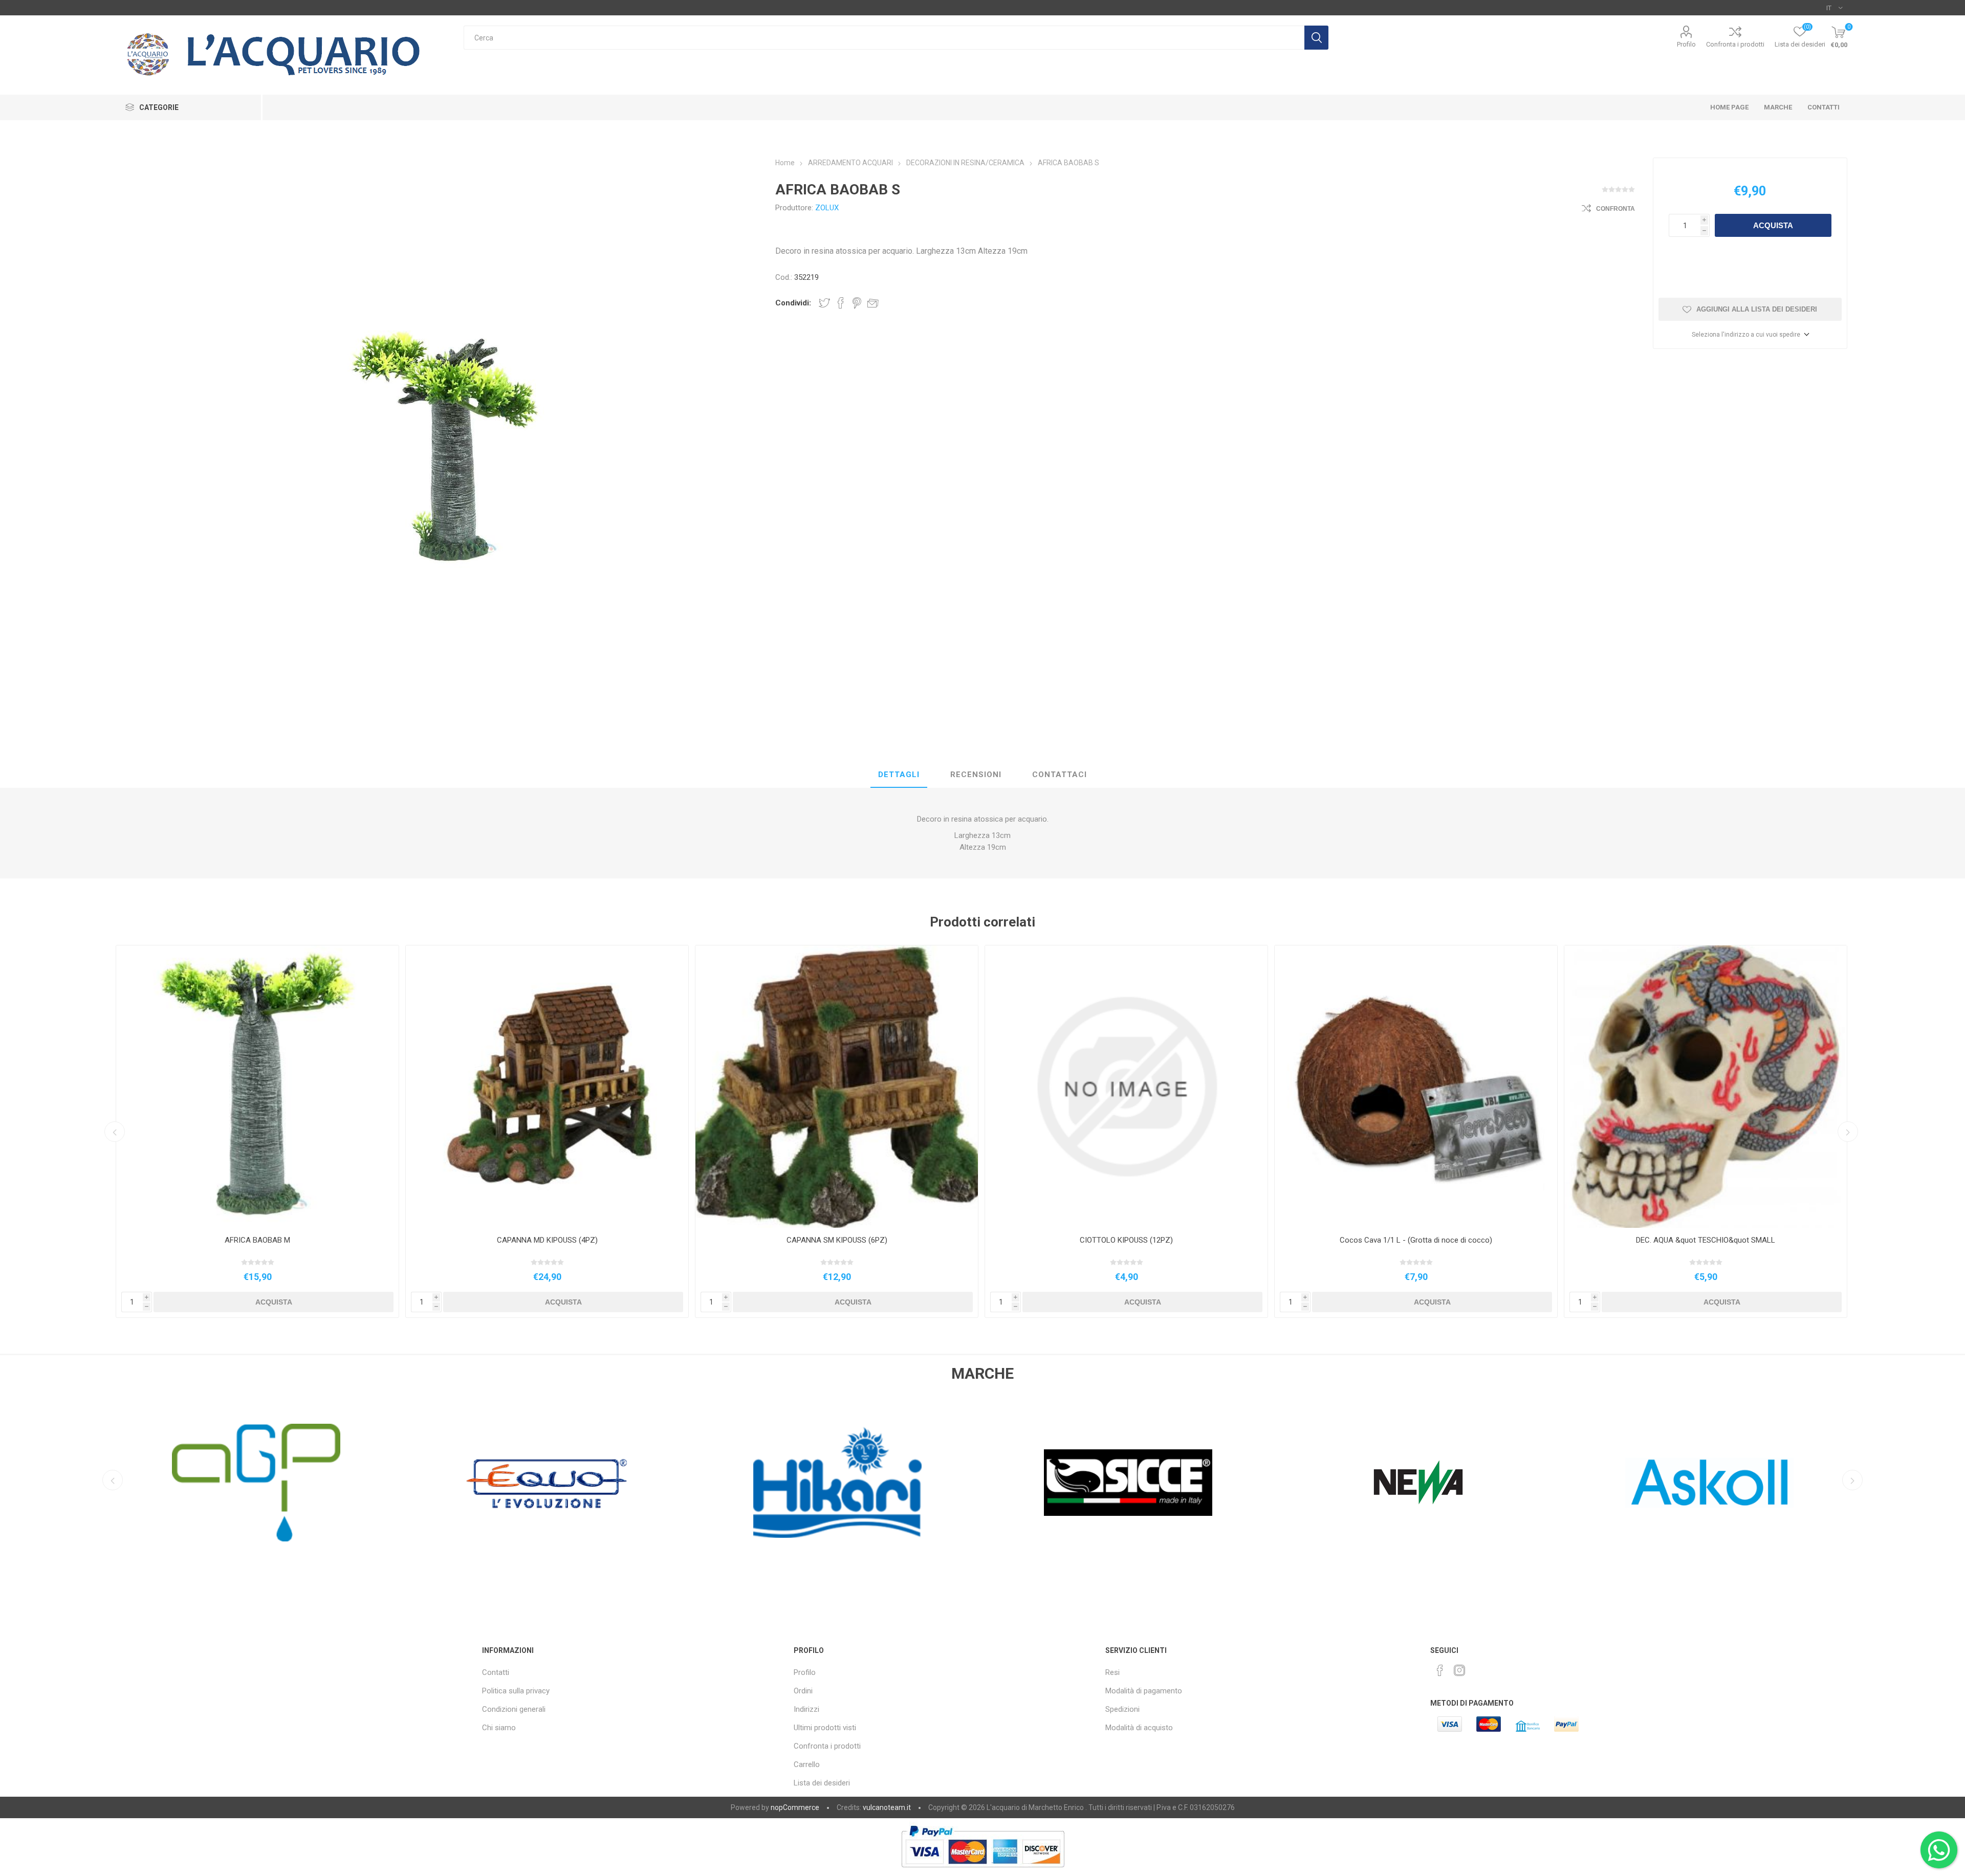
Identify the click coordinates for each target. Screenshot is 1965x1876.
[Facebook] (1440, 1670)
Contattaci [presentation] (1060, 775)
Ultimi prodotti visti (825, 1728)
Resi (1112, 1672)
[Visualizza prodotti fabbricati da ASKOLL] (1128, 1483)
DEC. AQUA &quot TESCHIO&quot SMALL (1706, 1240)
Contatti (496, 1672)
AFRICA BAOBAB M (257, 1240)
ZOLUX (827, 208)
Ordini (803, 1691)
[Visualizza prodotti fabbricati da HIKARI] (256, 1483)
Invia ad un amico (873, 303)
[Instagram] (1459, 1670)
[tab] (899, 775)
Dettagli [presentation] (899, 775)
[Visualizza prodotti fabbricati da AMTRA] (1709, 1483)
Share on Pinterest (857, 303)
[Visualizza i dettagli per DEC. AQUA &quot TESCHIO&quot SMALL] (1706, 1087)
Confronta (1615, 209)
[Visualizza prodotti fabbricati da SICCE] (547, 1483)
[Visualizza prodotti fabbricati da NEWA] (837, 1483)
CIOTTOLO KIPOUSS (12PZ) (1126, 1240)
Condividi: (793, 303)
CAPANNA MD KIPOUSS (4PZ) (547, 1240)
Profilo (1686, 44)
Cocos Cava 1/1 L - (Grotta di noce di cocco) (1416, 1240)
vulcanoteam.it (887, 1807)
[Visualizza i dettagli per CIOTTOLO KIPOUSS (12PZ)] (1126, 1087)
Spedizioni (1122, 1709)
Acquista (1773, 225)
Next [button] (1848, 1132)
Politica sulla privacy (516, 1691)
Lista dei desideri (822, 1783)
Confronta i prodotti (1735, 44)
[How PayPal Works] (983, 1872)
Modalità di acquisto (1139, 1728)
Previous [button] (115, 1132)
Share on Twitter (824, 303)
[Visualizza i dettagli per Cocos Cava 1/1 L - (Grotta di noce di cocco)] (1416, 1087)
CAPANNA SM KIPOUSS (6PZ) (837, 1240)
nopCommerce (795, 1807)
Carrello (807, 1764)
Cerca (1316, 38)
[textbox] (884, 38)
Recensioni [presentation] (976, 775)
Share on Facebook (841, 303)
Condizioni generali (514, 1709)
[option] (257, 1131)
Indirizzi (806, 1709)
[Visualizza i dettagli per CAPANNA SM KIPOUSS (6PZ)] (837, 1087)
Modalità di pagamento (1144, 1691)
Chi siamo (499, 1728)
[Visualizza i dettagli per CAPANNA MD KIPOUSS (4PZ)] (547, 1087)
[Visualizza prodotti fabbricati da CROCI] (1418, 1483)
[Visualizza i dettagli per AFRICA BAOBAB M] (257, 1087)
